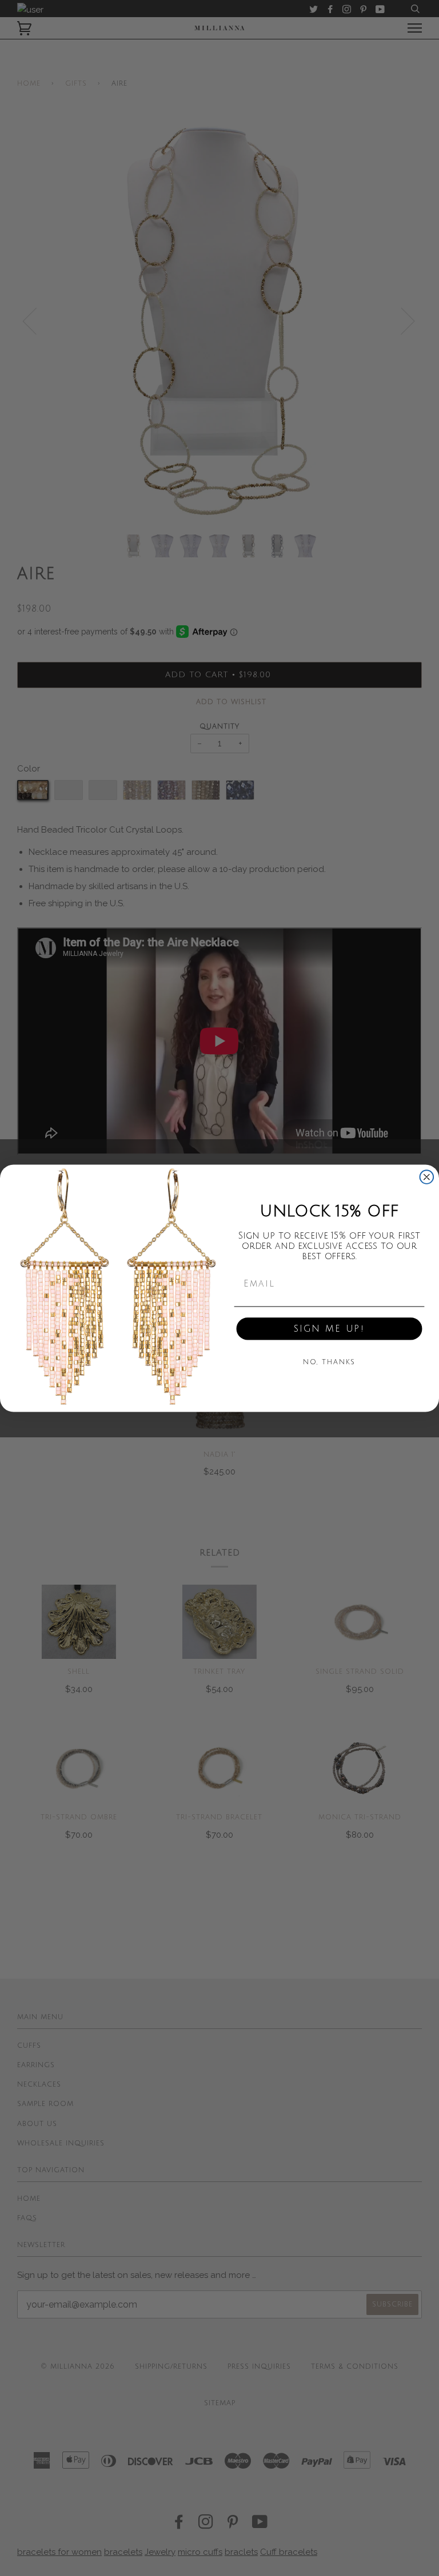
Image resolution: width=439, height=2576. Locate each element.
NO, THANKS (330, 1362)
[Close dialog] (427, 1177)
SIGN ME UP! (329, 1329)
